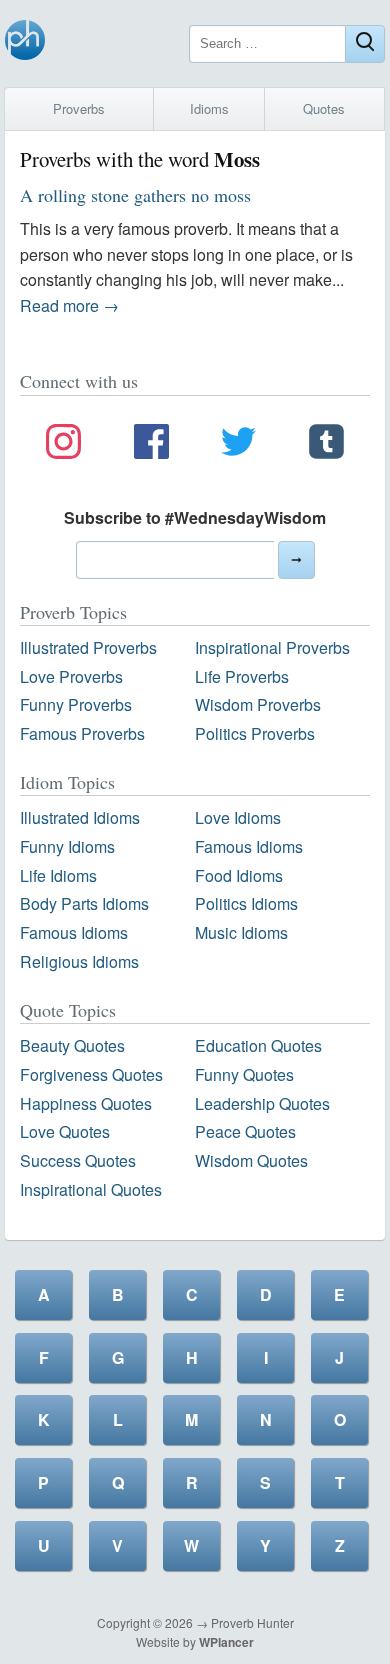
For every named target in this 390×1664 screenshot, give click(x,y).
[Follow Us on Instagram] (63, 445)
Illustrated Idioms (80, 817)
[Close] (365, 44)
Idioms (209, 108)
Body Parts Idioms (84, 903)
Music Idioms (241, 932)
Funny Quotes (244, 1074)
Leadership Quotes (262, 1103)
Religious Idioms (79, 961)
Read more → (69, 305)
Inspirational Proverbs (272, 647)
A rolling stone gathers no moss (135, 195)
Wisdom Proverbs (258, 704)
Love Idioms (238, 817)
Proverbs (79, 108)
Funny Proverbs (76, 704)
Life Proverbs (242, 676)
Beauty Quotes (72, 1045)
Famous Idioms (249, 846)
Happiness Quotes (86, 1103)
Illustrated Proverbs (88, 647)
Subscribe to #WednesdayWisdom (195, 517)
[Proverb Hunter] (25, 43)
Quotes (324, 108)
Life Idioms (58, 875)
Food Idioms (239, 875)
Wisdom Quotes (251, 1160)
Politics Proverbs (255, 733)
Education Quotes (258, 1045)
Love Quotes (65, 1131)
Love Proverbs (71, 676)
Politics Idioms (246, 903)
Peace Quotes (245, 1131)
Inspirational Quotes (91, 1189)
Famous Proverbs (82, 733)
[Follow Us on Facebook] (151, 445)
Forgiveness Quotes (91, 1074)
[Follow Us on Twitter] (238, 445)
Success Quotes (78, 1160)
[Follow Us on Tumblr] (326, 445)
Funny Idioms (67, 846)
